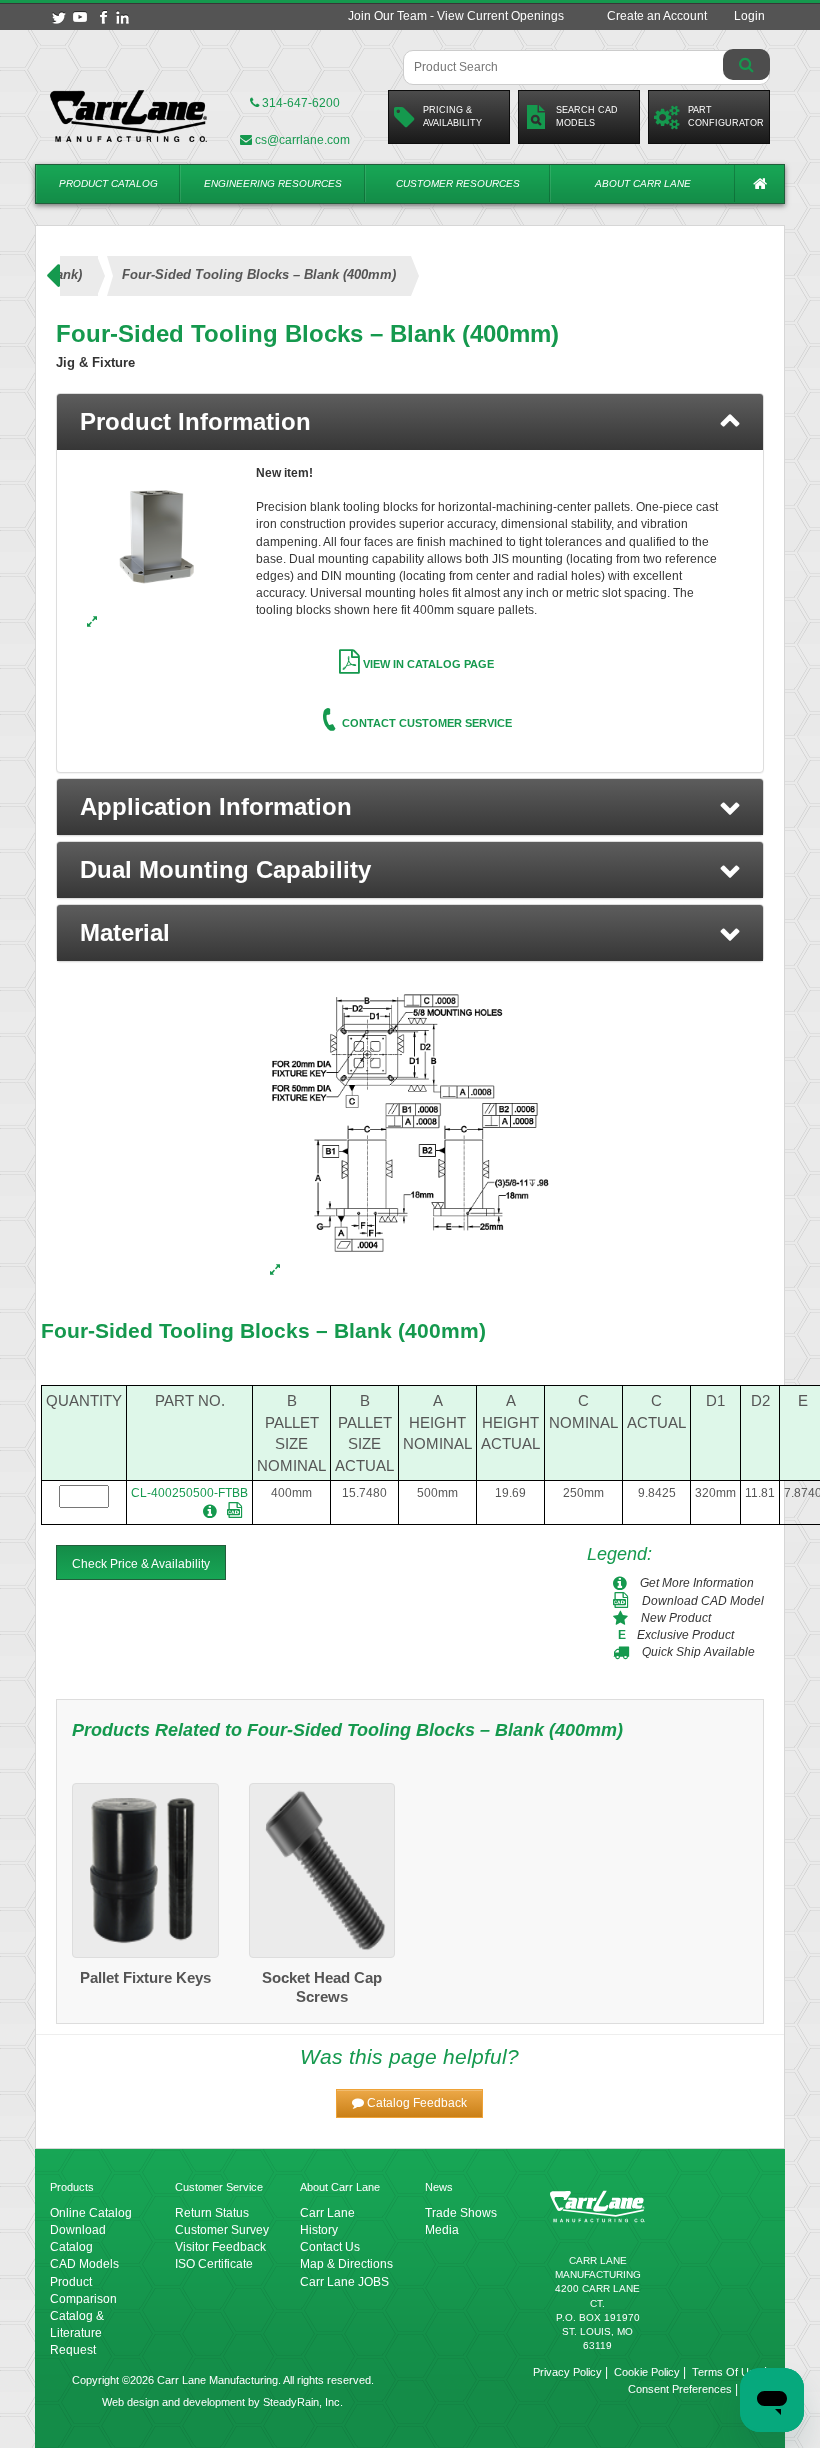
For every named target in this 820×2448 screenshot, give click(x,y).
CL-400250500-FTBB (189, 1493)
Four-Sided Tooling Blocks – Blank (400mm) (263, 1330)
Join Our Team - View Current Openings (456, 16)
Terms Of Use (726, 2372)
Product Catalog (108, 183)
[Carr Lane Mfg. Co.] (129, 116)
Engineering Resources (273, 183)
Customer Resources (458, 183)
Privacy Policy (567, 2372)
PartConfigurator (726, 116)
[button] (410, 807)
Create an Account (657, 16)
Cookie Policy (647, 2372)
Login (749, 16)
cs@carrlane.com (302, 140)
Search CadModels (587, 116)
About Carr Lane (643, 183)
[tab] (410, 422)
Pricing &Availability (452, 116)
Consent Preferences (680, 2389)
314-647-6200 (299, 103)
